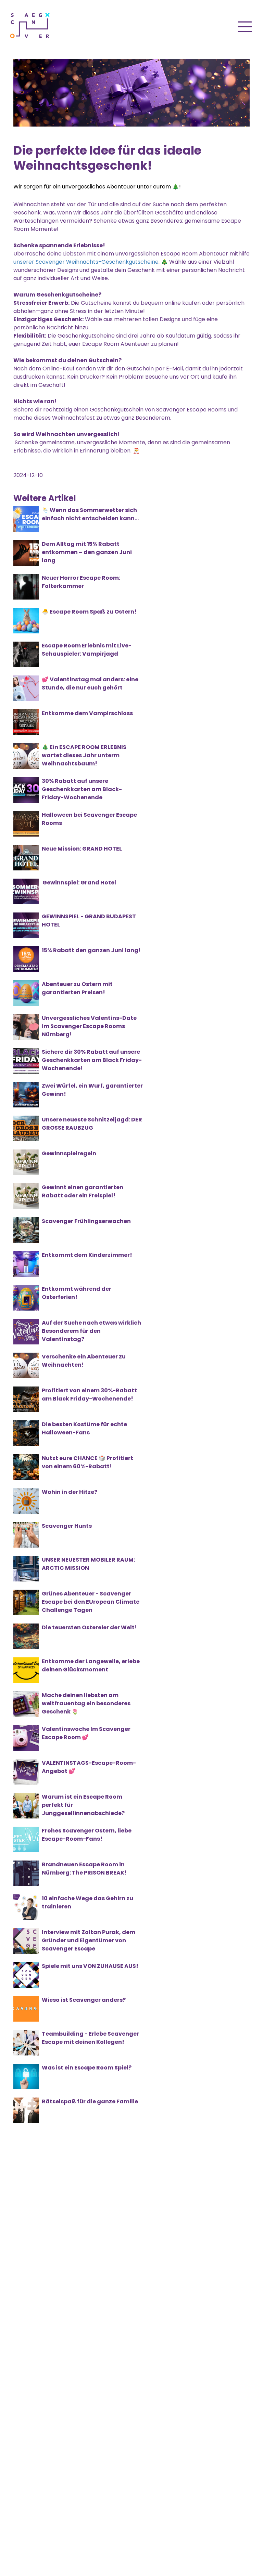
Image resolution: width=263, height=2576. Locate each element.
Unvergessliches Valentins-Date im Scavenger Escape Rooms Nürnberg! (89, 1026)
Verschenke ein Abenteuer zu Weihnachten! (84, 1361)
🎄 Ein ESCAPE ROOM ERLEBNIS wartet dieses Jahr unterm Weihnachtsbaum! (84, 755)
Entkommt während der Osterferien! (77, 1293)
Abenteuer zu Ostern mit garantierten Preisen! (77, 988)
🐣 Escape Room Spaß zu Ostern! (89, 612)
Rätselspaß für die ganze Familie (90, 2101)
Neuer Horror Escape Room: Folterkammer (81, 582)
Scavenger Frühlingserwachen (86, 1221)
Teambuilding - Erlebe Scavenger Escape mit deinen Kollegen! (90, 2038)
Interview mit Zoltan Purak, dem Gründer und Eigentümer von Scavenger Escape (89, 1940)
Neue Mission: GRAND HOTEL (82, 849)
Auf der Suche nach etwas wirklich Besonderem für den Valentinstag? (91, 1331)
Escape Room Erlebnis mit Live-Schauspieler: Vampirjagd (87, 650)
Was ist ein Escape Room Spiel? (87, 2068)
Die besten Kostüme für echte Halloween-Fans (84, 1428)
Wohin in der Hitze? (70, 1492)
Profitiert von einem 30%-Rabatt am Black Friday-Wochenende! (89, 1395)
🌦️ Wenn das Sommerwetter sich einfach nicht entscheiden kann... (90, 514)
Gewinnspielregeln (69, 1153)
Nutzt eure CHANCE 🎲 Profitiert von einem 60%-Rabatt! (87, 1462)
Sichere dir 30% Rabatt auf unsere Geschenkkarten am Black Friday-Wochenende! (92, 1060)
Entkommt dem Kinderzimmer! (87, 1255)
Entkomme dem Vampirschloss (87, 713)
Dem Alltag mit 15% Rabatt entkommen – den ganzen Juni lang (87, 552)
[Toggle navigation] (245, 27)
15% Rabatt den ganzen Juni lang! (91, 950)
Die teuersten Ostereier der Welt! (89, 1627)
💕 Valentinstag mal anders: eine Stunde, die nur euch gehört (90, 684)
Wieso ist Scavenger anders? (84, 2000)
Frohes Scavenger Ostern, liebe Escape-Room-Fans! (87, 1835)
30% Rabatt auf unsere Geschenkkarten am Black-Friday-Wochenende (82, 789)
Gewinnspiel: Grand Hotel (79, 883)
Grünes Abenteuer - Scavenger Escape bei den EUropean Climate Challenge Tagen (91, 1602)
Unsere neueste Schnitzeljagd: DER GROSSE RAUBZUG (92, 1124)
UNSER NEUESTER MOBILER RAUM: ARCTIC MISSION (88, 1564)
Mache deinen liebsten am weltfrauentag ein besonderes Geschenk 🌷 (86, 1703)
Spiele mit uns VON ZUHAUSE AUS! (90, 1966)
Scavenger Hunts (67, 1526)
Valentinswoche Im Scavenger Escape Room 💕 (86, 1733)
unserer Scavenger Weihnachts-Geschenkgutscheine (86, 262)
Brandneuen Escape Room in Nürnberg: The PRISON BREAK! (84, 1869)
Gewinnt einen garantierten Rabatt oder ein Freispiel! (83, 1191)
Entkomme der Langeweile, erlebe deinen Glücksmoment (91, 1665)
